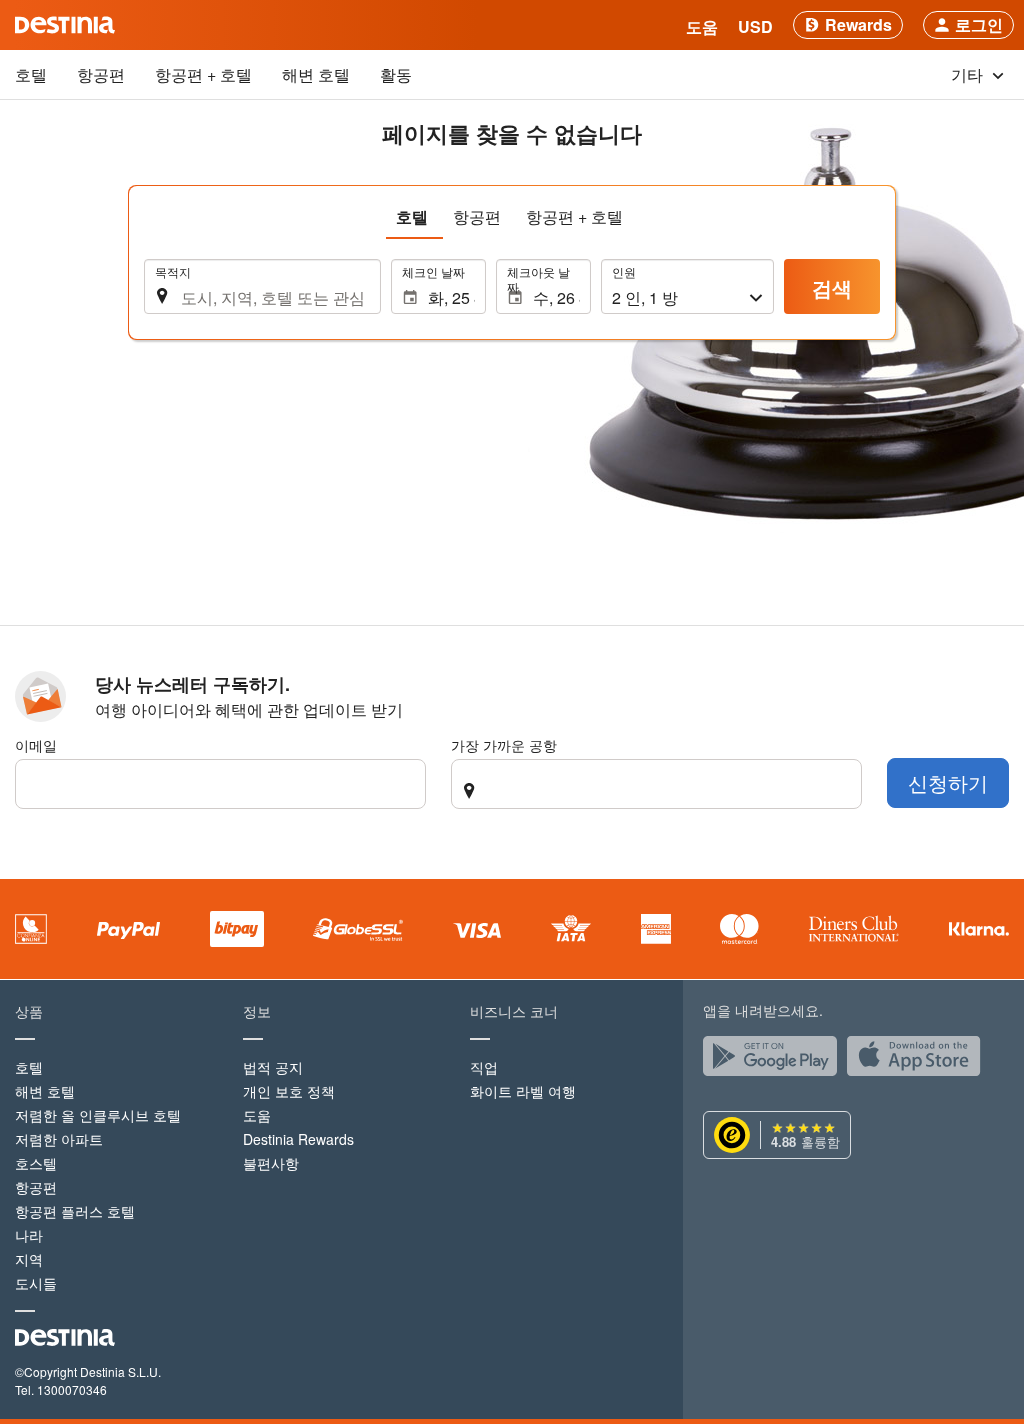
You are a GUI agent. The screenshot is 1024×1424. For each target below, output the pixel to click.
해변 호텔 (316, 74)
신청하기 (948, 782)
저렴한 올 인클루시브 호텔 (98, 1115)
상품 (29, 1011)
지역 (29, 1259)
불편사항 (271, 1163)
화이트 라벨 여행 (523, 1091)
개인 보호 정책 (289, 1091)
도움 (257, 1115)
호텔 (31, 74)
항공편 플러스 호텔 (75, 1211)
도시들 (36, 1283)
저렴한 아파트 (59, 1139)
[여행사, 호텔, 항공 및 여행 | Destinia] (65, 25)
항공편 (101, 74)
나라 (29, 1235)
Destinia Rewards (298, 1139)
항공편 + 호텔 (203, 74)
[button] (755, 25)
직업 (484, 1067)
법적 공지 (273, 1067)
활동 (396, 74)
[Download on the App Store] (919, 1061)
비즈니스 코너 (514, 1011)
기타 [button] (969, 74)
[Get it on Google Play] (775, 1061)
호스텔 (36, 1163)
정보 (257, 1011)
